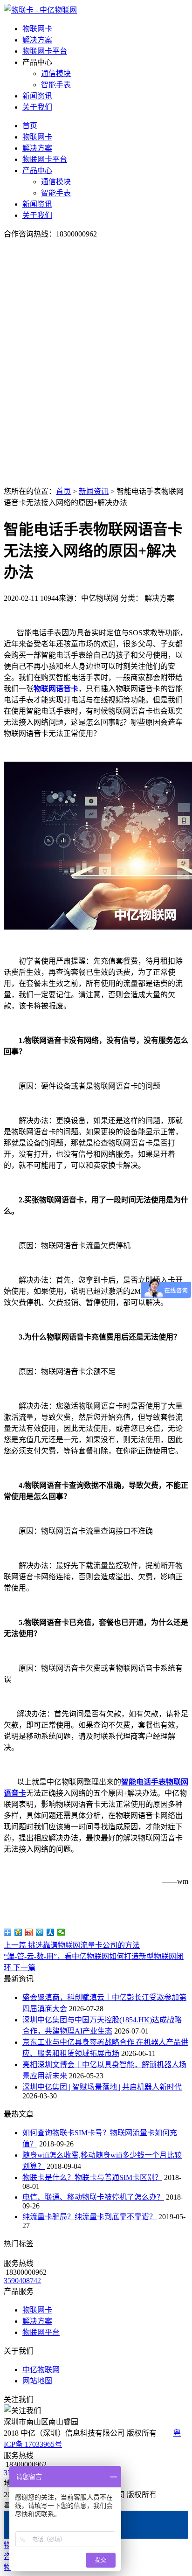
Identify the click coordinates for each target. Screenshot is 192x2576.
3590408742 (22, 2281)
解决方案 (37, 40)
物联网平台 (41, 2332)
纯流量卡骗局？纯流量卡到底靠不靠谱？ (89, 2217)
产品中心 (37, 170)
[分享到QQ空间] (18, 1932)
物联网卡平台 (45, 51)
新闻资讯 (37, 96)
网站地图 (37, 2381)
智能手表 (56, 85)
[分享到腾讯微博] (40, 1932)
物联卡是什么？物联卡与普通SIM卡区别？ (92, 2177)
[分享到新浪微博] (29, 1932)
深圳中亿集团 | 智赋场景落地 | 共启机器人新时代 (102, 2087)
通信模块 (56, 73)
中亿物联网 (41, 2370)
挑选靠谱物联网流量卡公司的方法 (72, 1945)
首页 (30, 126)
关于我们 (37, 107)
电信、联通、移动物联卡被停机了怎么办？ (93, 2197)
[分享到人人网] (51, 1932)
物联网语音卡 (56, 689)
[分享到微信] (61, 1932)
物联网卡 (37, 29)
